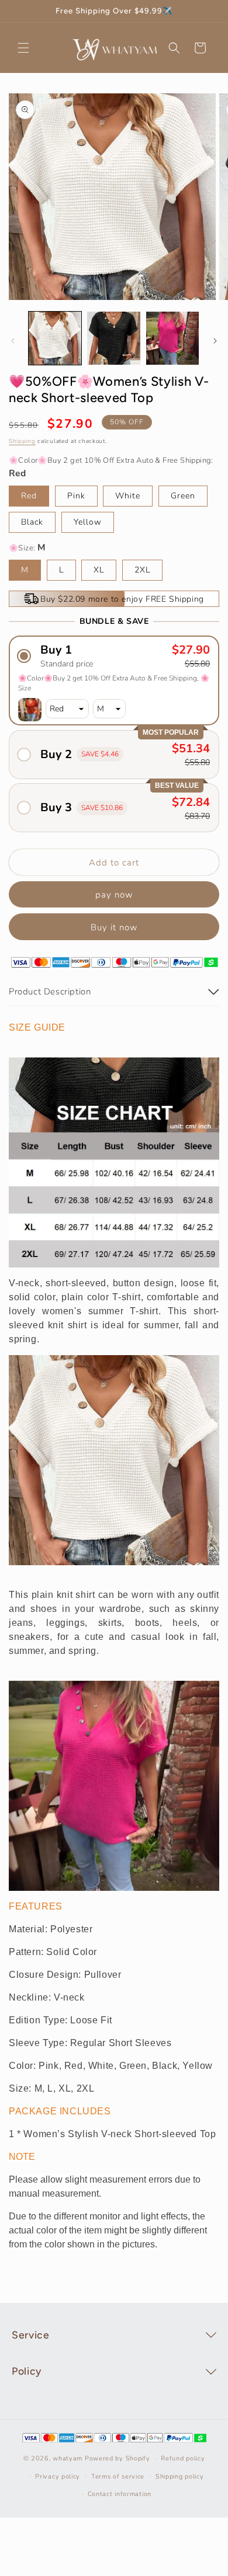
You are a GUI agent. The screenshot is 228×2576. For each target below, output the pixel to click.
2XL (142, 570)
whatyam (68, 2458)
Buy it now (114, 927)
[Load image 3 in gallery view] (172, 338)
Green (183, 496)
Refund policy (183, 2458)
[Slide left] (13, 341)
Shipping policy (180, 2476)
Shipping (22, 441)
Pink (76, 496)
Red (29, 496)
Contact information (120, 2494)
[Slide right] (215, 341)
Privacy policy (58, 2476)
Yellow (88, 522)
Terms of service (118, 2476)
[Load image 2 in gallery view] (113, 338)
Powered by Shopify (118, 2458)
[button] (23, 48)
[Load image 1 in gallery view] (55, 338)
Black (32, 522)
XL (99, 570)
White (128, 496)
